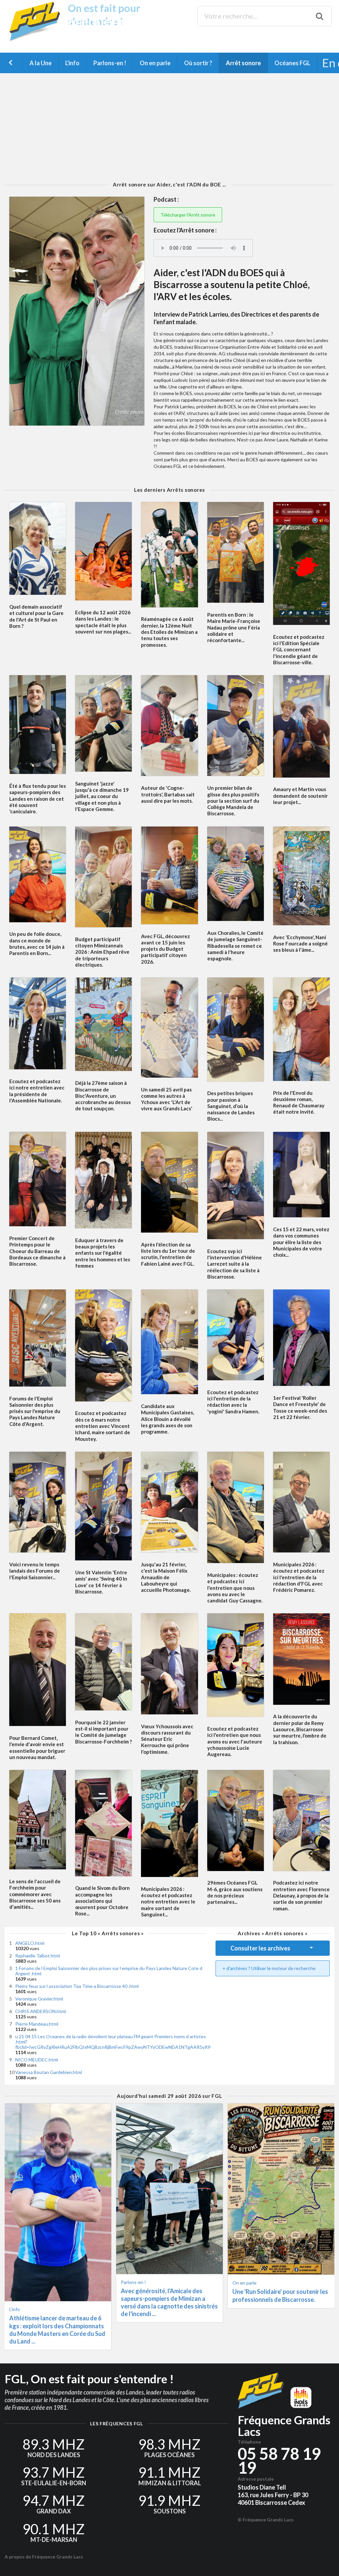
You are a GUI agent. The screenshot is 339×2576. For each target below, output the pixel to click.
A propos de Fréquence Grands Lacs (44, 2557)
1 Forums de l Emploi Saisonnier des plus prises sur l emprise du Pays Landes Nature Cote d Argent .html (109, 1971)
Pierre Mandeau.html (37, 2024)
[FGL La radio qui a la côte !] (37, 40)
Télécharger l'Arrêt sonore (188, 215)
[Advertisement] (169, 127)
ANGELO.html (30, 1943)
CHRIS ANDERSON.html (41, 2011)
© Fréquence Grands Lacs (266, 2520)
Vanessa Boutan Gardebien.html (49, 2072)
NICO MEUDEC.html (37, 2060)
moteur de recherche (294, 1968)
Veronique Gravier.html (39, 1999)
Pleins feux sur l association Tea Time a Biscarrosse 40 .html (77, 1986)
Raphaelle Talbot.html (38, 1956)
